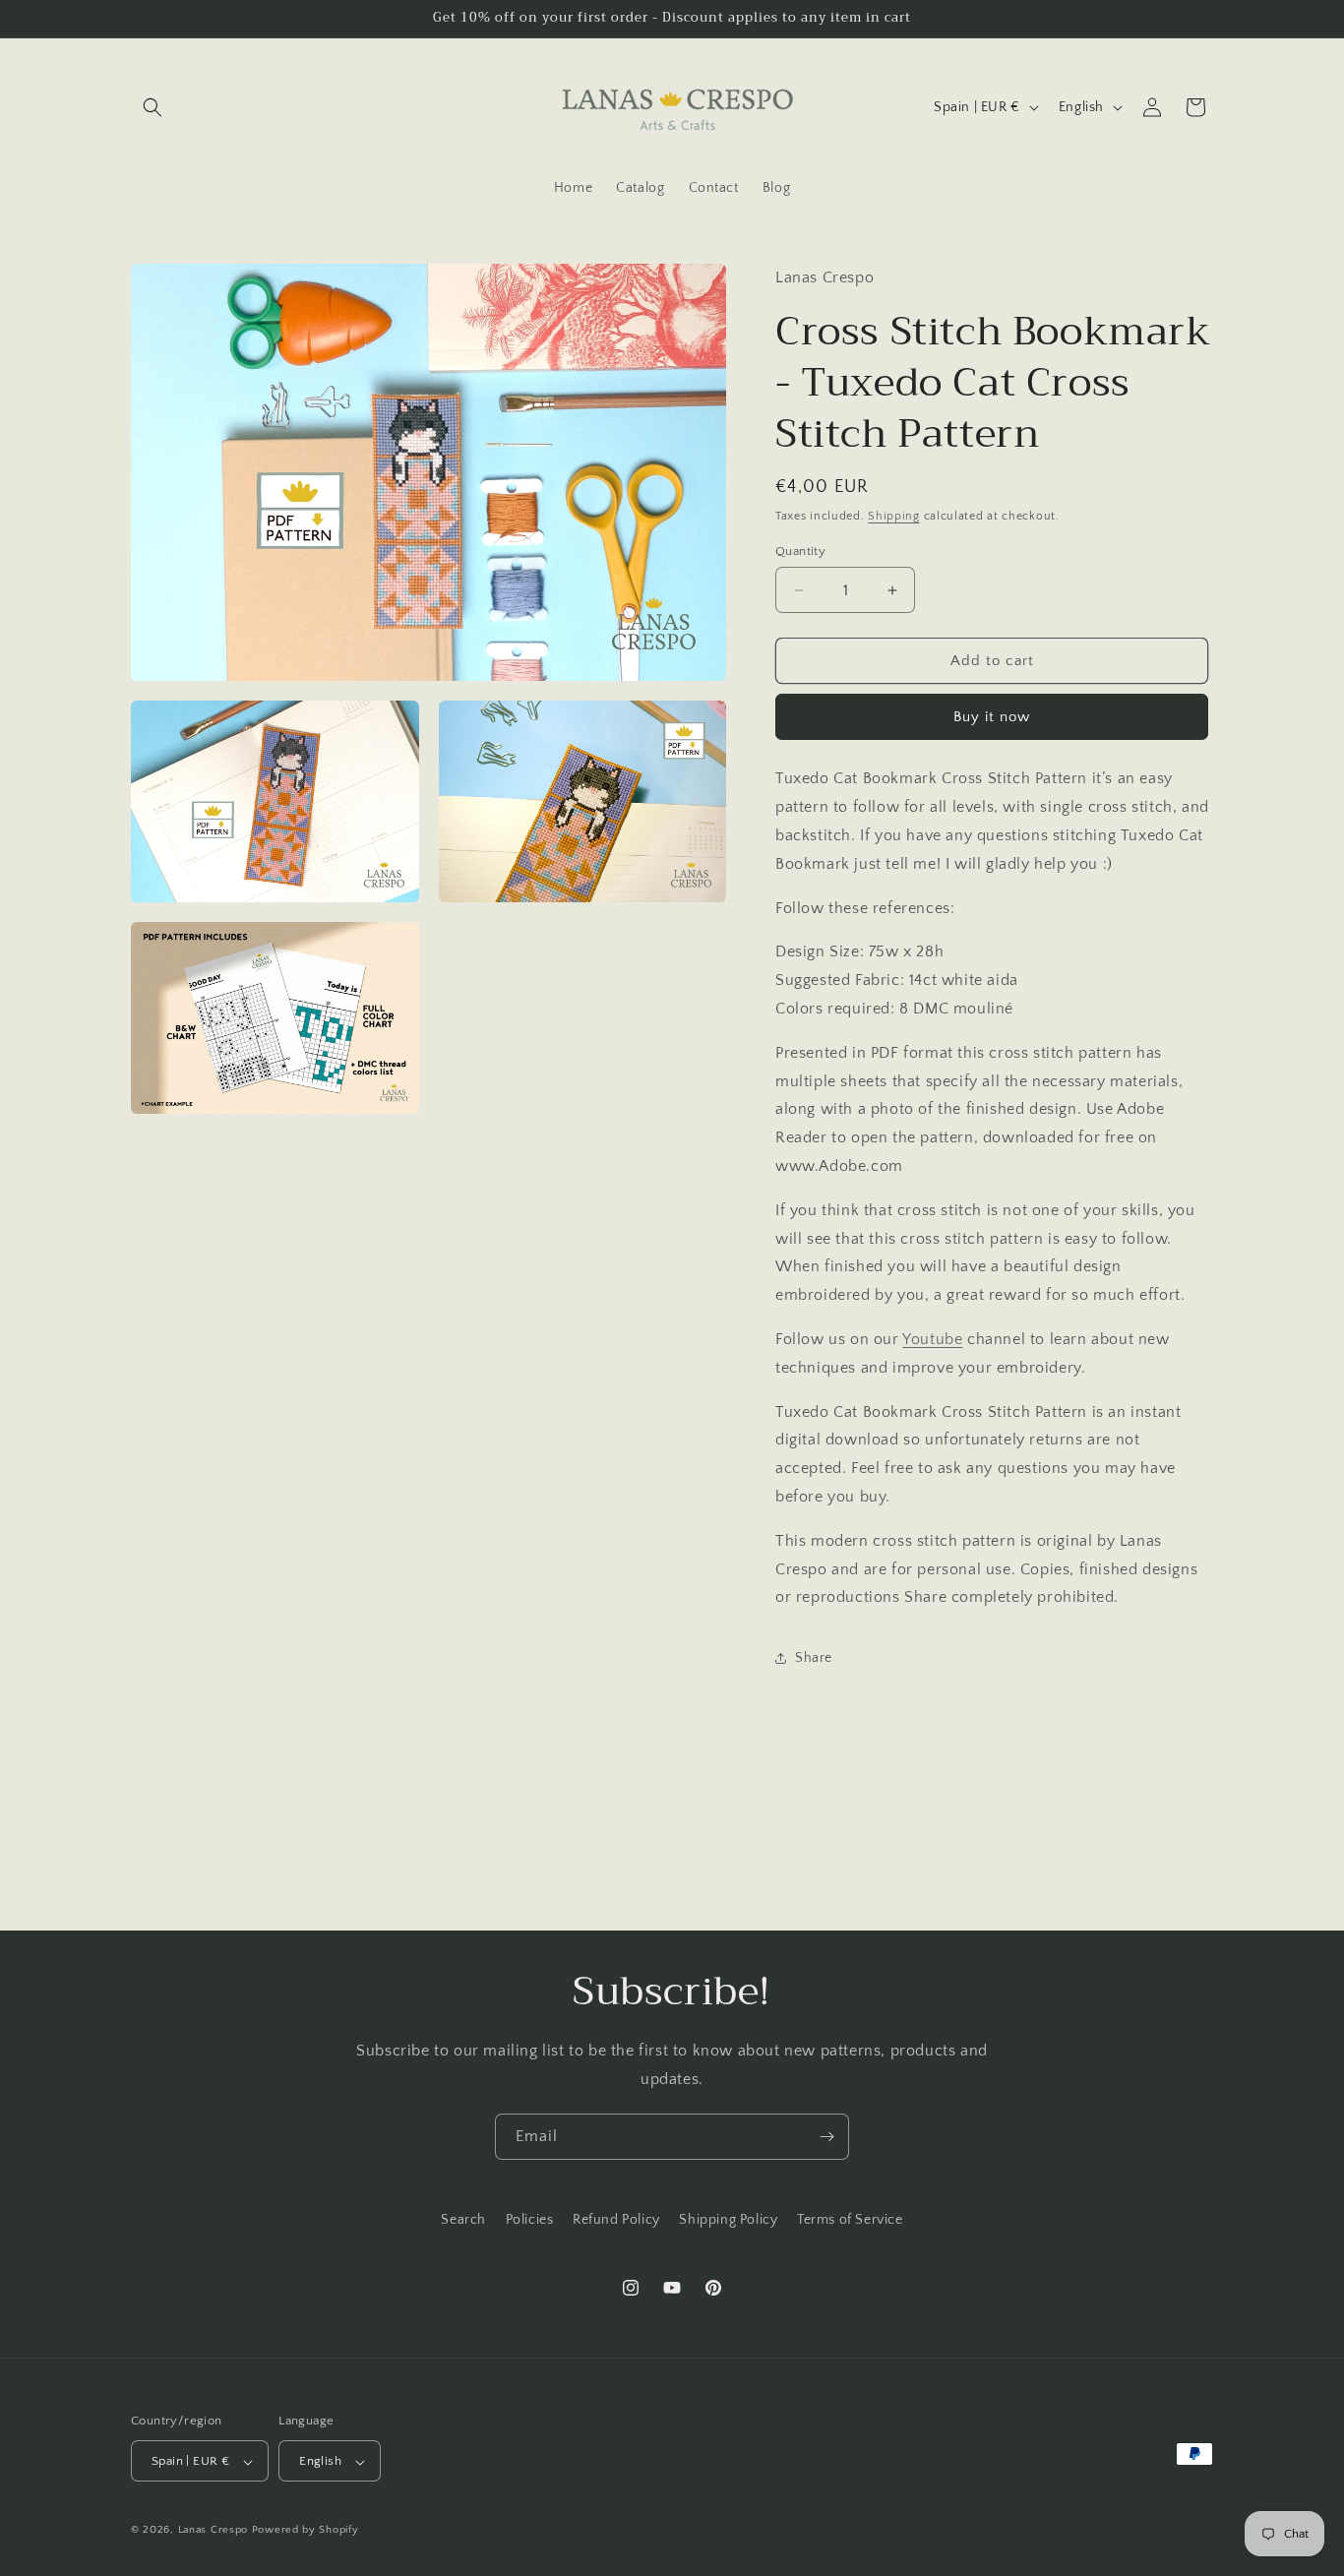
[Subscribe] (826, 2137)
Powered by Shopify (305, 2531)
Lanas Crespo (213, 2531)
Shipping (894, 516)
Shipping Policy (728, 2220)
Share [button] (814, 1658)
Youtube (932, 1339)
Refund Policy (616, 2220)
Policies (530, 2220)
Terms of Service (850, 2220)
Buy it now (992, 717)
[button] (153, 107)
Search (463, 2220)
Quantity (800, 551)
